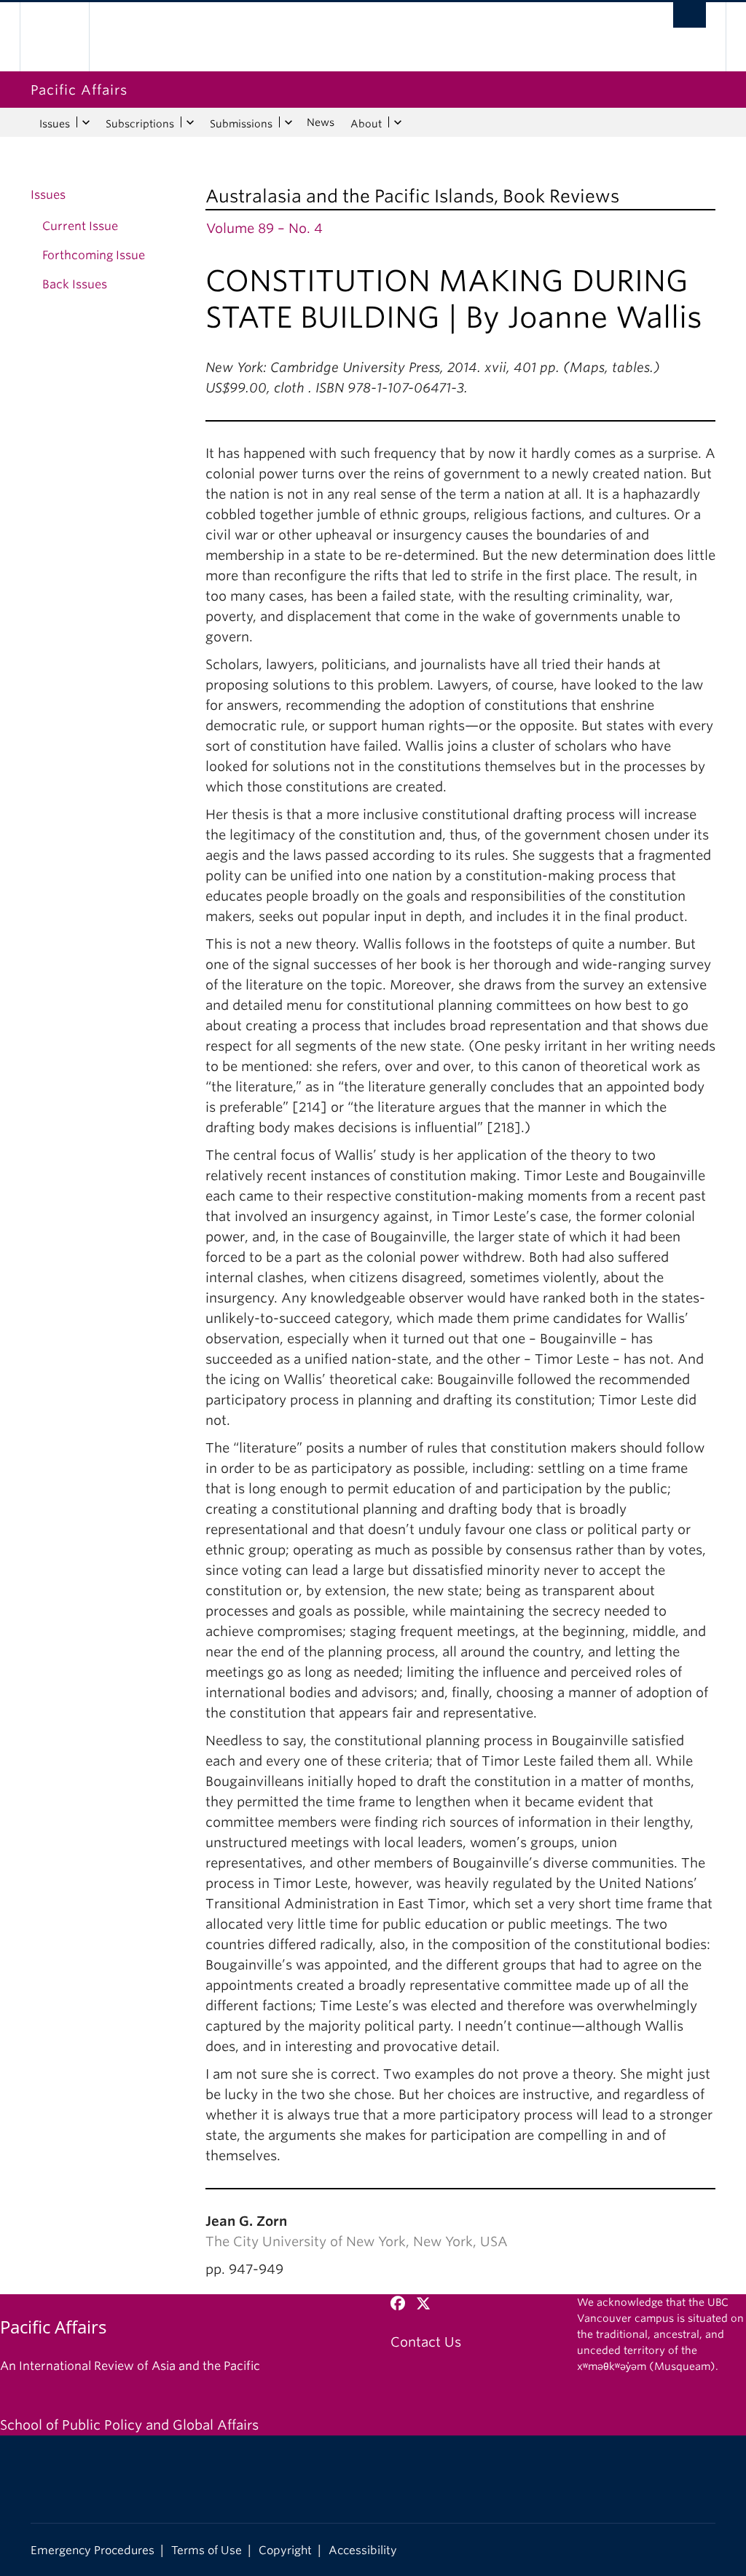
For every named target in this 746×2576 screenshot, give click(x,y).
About (366, 124)
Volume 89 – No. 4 (264, 228)
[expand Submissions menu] (288, 122)
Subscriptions (140, 124)
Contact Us (426, 2342)
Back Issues (75, 284)
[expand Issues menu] (86, 122)
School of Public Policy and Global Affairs (129, 2425)
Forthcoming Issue (94, 255)
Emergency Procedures (93, 2550)
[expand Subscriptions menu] (190, 122)
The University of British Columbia (65, 37)
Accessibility (363, 2550)
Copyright (285, 2550)
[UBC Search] (690, 15)
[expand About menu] (397, 122)
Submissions (241, 124)
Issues (55, 124)
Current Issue (80, 226)
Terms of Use (207, 2550)
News (321, 122)
